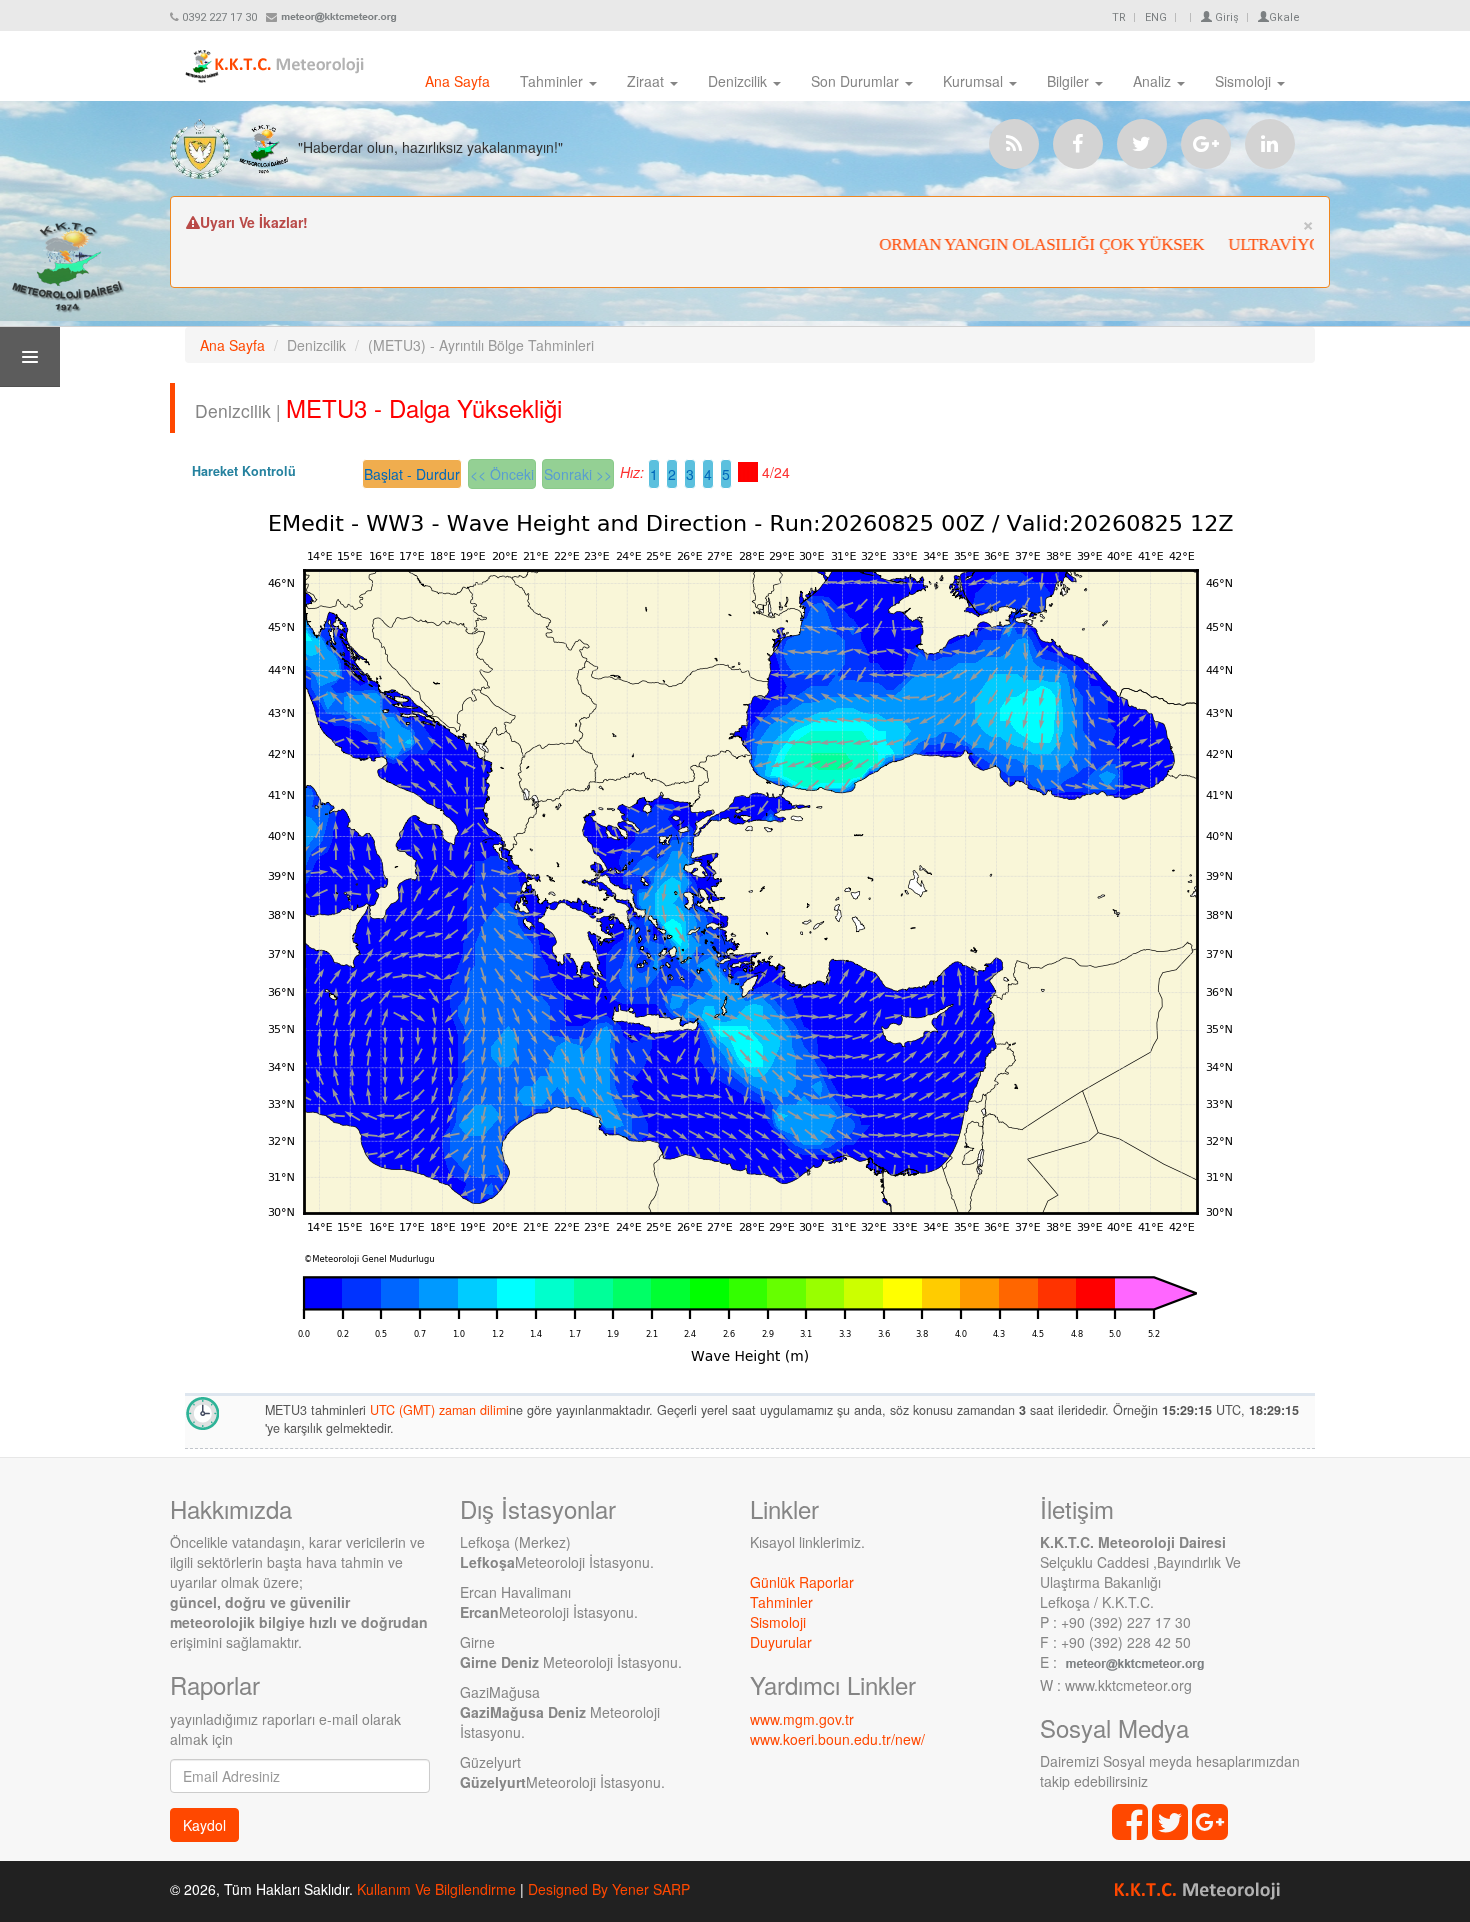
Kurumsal (975, 81)
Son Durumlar (857, 81)
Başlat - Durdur (412, 474)
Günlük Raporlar (802, 1582)
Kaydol (204, 1825)
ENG (1156, 17)
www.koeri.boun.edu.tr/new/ (837, 1739)
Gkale (1284, 17)
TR (1119, 17)
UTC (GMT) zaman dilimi (439, 1410)
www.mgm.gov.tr (802, 1719)
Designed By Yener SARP (609, 1889)
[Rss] (1014, 144)
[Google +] (1206, 144)
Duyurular (781, 1642)
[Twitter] (1142, 144)
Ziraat (647, 81)
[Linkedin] (1270, 144)
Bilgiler (1070, 81)
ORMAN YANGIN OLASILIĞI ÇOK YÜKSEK (1015, 244)
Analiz (1154, 81)
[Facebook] (1078, 144)
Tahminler (553, 81)
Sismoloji (1245, 81)
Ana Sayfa (457, 81)
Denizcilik (739, 81)
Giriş (1225, 17)
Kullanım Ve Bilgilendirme (436, 1889)
